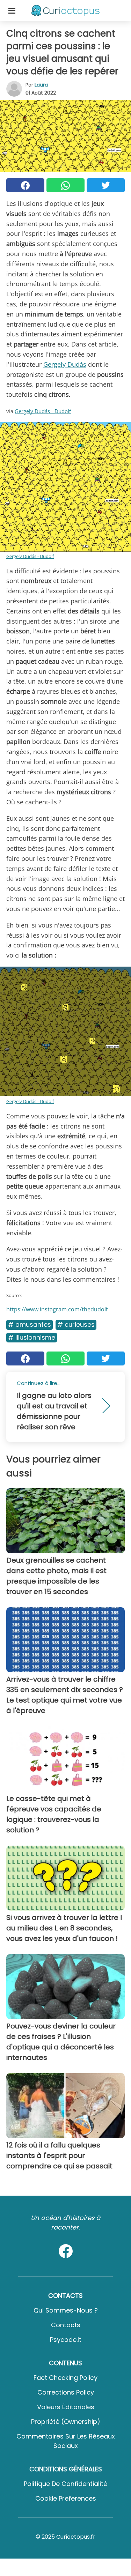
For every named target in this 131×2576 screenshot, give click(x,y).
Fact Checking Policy (65, 2378)
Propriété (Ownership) (66, 2422)
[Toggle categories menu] (12, 10)
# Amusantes (30, 1324)
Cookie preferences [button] (66, 2498)
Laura (41, 85)
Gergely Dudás (65, 364)
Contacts (66, 2325)
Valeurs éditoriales (66, 2407)
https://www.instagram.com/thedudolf (57, 1309)
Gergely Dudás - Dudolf (43, 411)
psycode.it (66, 2340)
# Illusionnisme (32, 1337)
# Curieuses (76, 1324)
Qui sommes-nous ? (66, 2310)
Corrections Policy (66, 2392)
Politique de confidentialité (65, 2484)
